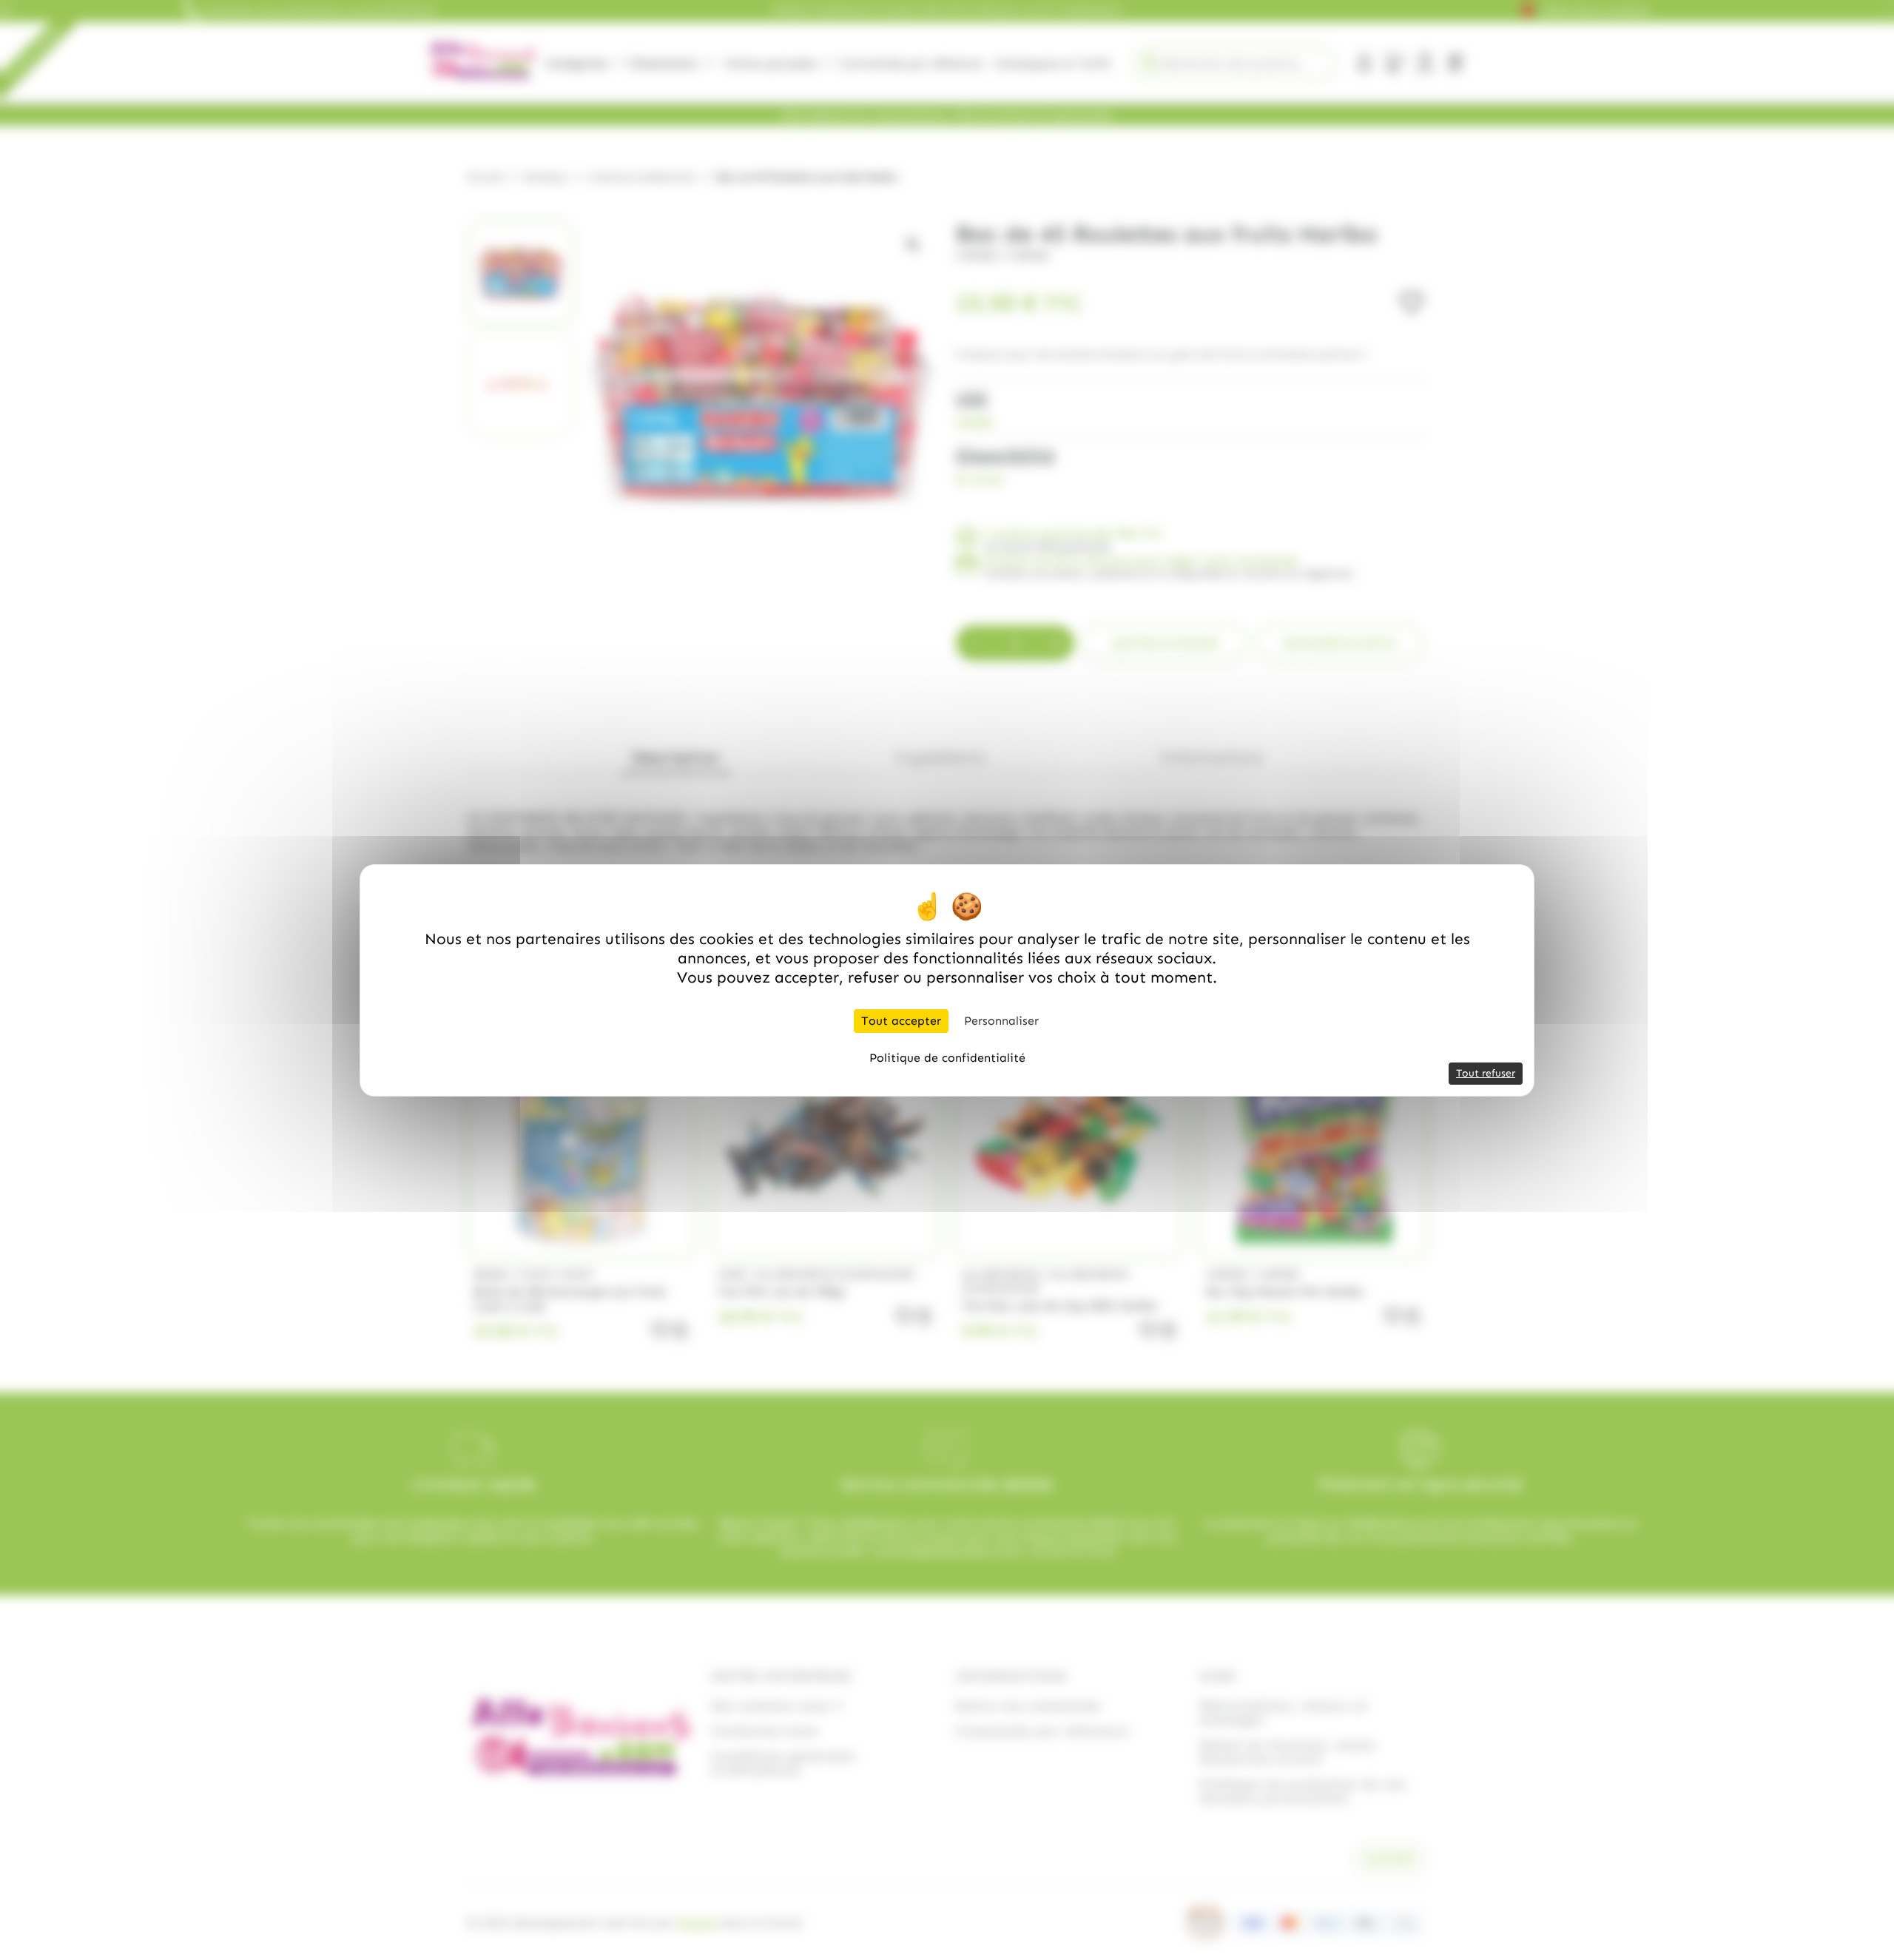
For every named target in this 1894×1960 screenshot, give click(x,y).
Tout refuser (1486, 1073)
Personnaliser (1001, 1021)
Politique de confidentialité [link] (947, 1058)
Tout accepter (901, 1021)
